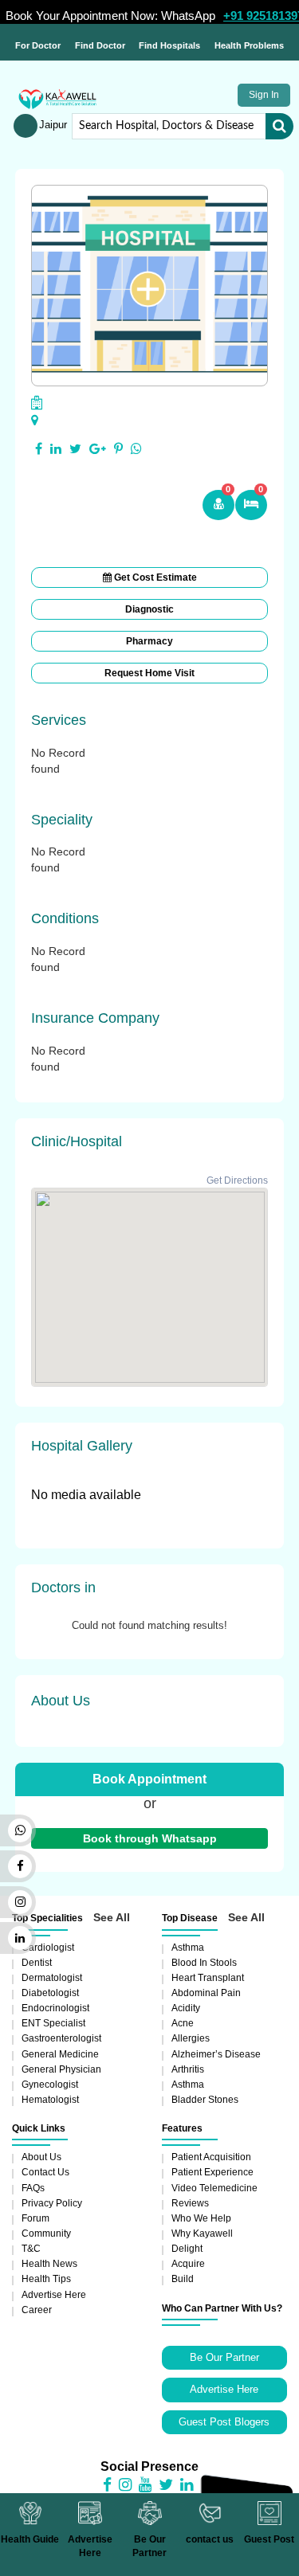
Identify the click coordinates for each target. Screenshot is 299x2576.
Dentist (37, 1963)
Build (183, 2279)
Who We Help (201, 2218)
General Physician (61, 2069)
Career (37, 2310)
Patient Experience (212, 2172)
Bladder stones (205, 2100)
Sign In (264, 95)
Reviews (190, 2203)
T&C (31, 2249)
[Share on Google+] (98, 449)
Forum (35, 2218)
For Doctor (38, 45)
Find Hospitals (169, 45)
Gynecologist (50, 2085)
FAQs (33, 2188)
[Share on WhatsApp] (136, 449)
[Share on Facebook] (39, 449)
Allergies (191, 2038)
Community (46, 2233)
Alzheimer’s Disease (216, 2054)
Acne (183, 2023)
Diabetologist (50, 1993)
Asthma (188, 1948)
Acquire (188, 2264)
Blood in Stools (204, 1963)
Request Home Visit (149, 673)
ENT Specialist (53, 2023)
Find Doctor (100, 45)
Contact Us (45, 2172)
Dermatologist (52, 1978)
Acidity (186, 2008)
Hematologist (50, 2100)
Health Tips (46, 2279)
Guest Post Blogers (224, 2422)
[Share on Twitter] (75, 449)
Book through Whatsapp (150, 1838)
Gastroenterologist (61, 2038)
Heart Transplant (208, 1978)
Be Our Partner (224, 2357)
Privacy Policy (52, 2203)
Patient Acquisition (211, 2157)
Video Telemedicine (214, 2188)
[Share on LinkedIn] (56, 449)
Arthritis (188, 2069)
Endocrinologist (55, 2008)
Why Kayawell (202, 2233)
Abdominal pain (206, 1993)
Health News (49, 2264)
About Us (41, 2157)
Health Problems (249, 45)
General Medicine (60, 2054)
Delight (187, 2249)
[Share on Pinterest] (118, 449)
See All (112, 1917)
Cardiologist (48, 1948)
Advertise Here (54, 2295)
